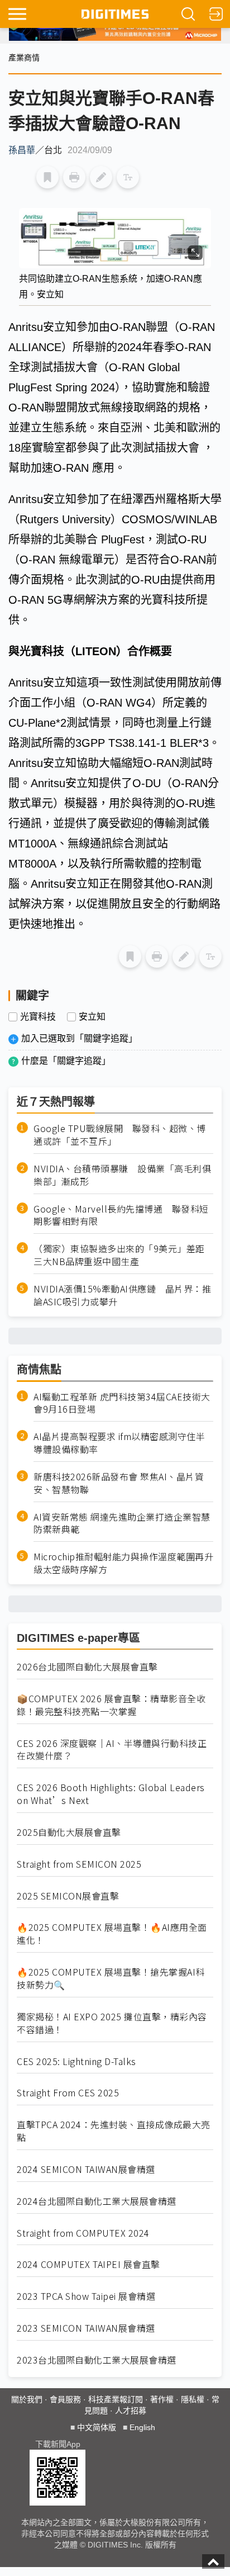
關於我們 (27, 2399)
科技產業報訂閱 (116, 2399)
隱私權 (193, 2399)
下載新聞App (58, 2444)
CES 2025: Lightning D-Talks (76, 2061)
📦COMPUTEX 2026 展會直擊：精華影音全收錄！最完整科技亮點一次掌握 (111, 1705)
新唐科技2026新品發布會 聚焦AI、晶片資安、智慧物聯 (119, 1483)
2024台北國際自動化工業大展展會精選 (97, 2201)
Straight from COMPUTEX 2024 (83, 2233)
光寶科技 (38, 1017)
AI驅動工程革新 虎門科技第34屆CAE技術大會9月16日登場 (122, 1403)
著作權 (162, 2399)
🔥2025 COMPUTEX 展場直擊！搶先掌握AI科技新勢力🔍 (111, 1978)
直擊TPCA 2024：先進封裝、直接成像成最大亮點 (114, 2131)
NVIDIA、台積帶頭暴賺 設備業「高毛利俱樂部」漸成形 (122, 1175)
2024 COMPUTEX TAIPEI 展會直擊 (88, 2264)
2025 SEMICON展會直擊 (68, 1896)
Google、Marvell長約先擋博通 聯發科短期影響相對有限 (121, 1215)
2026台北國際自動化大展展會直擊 (87, 1667)
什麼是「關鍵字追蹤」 (66, 1061)
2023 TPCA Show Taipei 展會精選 (86, 2296)
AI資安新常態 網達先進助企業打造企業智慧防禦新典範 (122, 1523)
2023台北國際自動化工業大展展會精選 (97, 2360)
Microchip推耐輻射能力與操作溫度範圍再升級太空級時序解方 (123, 1563)
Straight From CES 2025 (68, 2093)
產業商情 (24, 58)
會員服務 (65, 2399)
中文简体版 (97, 2427)
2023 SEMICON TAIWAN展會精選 (86, 2328)
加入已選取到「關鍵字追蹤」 (79, 1038)
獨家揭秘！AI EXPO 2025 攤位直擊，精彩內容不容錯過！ (112, 2023)
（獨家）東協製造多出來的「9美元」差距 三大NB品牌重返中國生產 (123, 1255)
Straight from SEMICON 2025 (79, 1864)
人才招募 (131, 2411)
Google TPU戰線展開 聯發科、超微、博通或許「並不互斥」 (120, 1135)
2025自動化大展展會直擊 (69, 1832)
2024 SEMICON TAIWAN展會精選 (86, 2169)
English (142, 2427)
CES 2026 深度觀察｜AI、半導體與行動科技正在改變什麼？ (112, 1750)
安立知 (92, 1017)
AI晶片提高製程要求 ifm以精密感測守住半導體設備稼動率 (119, 1443)
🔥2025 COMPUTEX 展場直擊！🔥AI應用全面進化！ (112, 1934)
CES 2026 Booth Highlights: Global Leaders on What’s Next (111, 1794)
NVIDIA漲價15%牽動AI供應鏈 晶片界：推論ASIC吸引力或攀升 (122, 1295)
